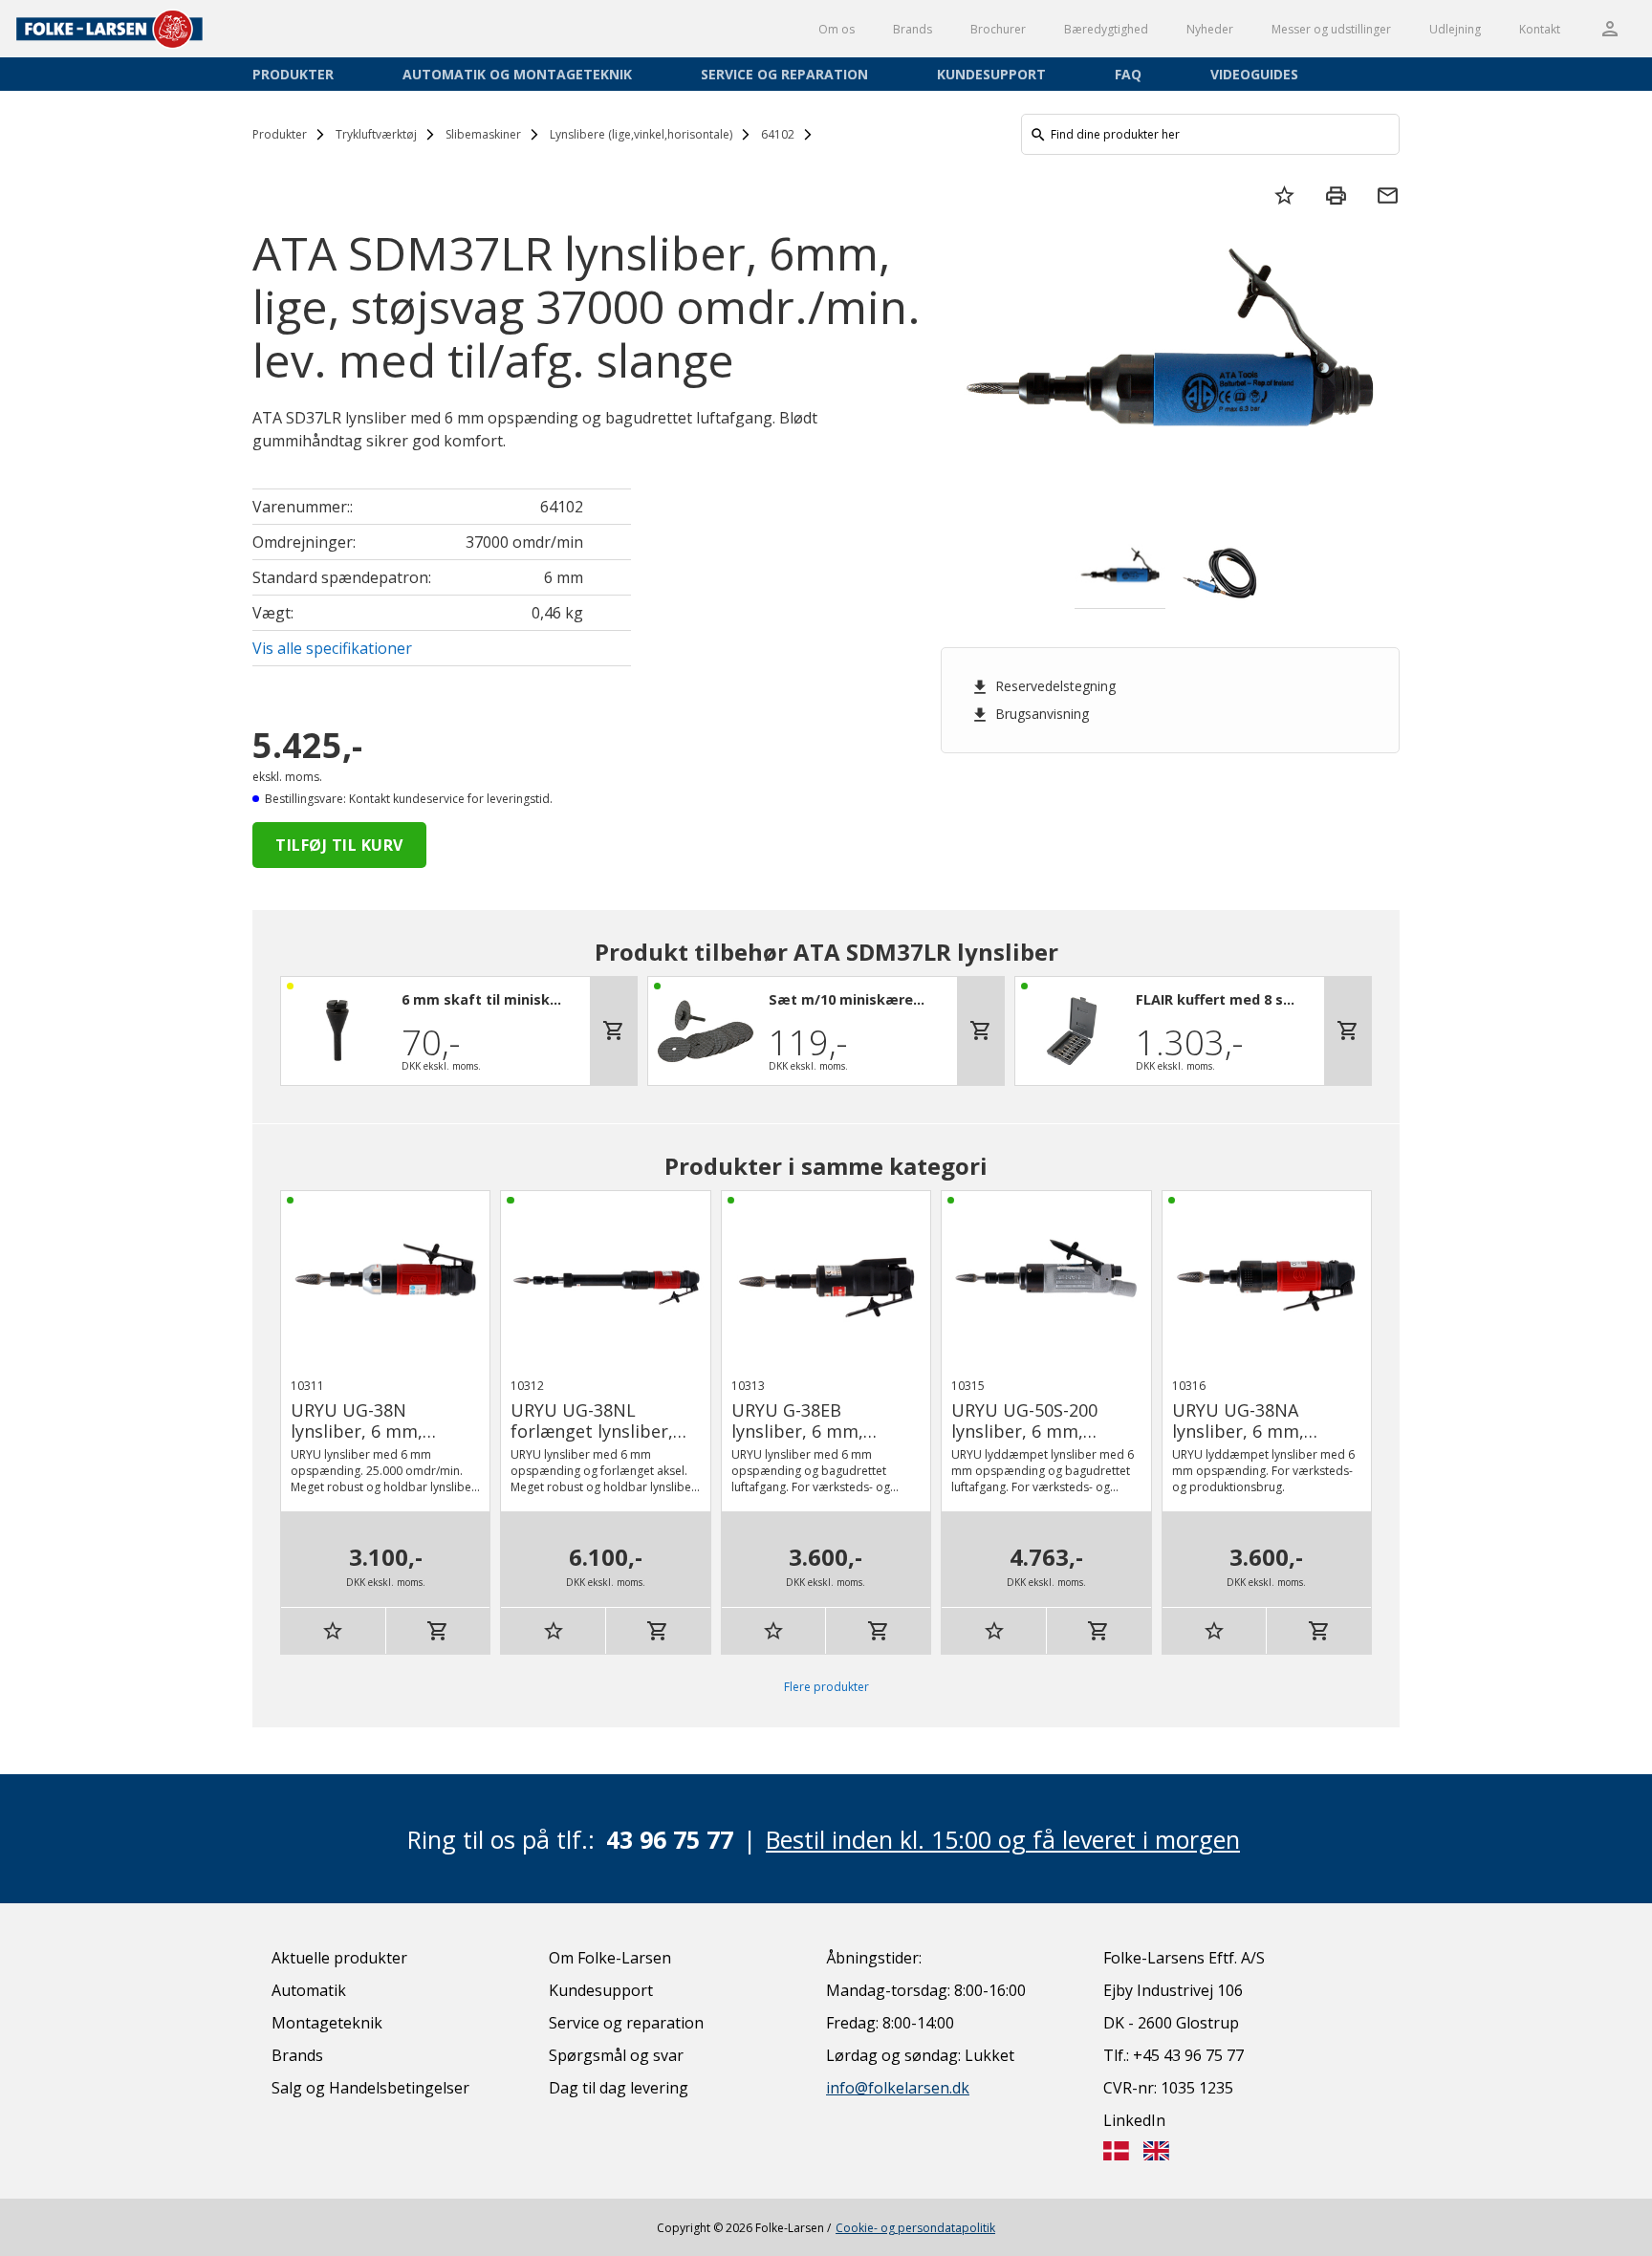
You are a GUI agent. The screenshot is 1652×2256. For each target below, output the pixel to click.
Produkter (293, 74)
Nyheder (1210, 29)
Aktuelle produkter (339, 1958)
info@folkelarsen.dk (898, 2088)
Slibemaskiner (483, 134)
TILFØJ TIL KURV (339, 845)
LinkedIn (1134, 2120)
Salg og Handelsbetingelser (370, 2088)
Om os (837, 29)
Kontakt (1540, 29)
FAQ (1128, 74)
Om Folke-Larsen (610, 1958)
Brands (913, 29)
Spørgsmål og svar (616, 2055)
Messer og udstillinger (1331, 29)
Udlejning (1455, 29)
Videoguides (1254, 74)
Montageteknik (327, 2023)
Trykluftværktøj (376, 134)
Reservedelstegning (1043, 686)
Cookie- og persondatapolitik (915, 2228)
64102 (778, 134)
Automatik (309, 1990)
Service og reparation (784, 74)
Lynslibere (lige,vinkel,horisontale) (641, 134)
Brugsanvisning (1030, 714)
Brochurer (998, 29)
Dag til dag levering (619, 2088)
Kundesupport (991, 74)
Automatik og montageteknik (517, 74)
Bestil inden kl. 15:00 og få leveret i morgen (1003, 1839)
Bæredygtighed (1106, 29)
